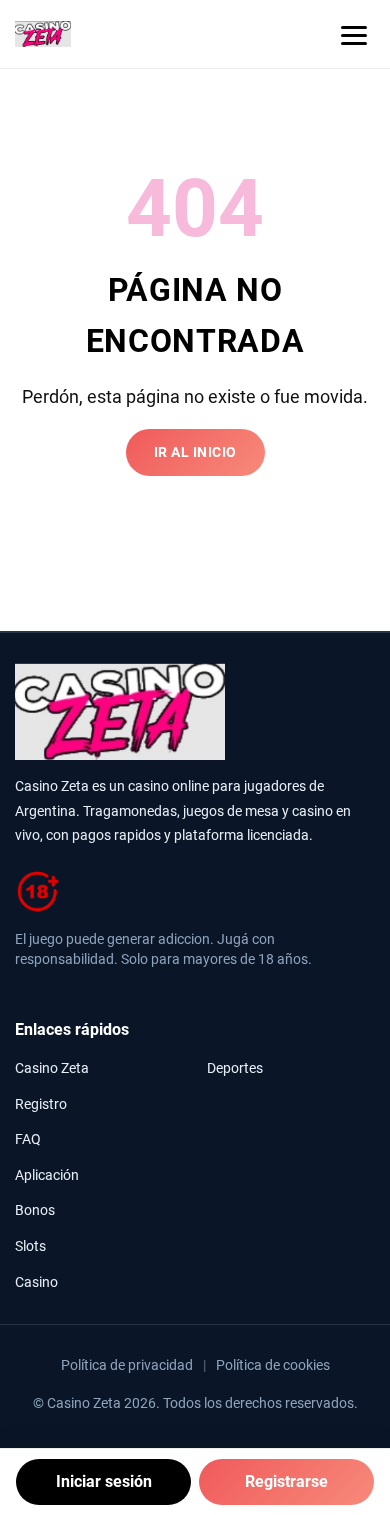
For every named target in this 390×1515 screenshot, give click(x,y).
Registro (41, 1104)
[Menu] (354, 34)
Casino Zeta (52, 1068)
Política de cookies (273, 1365)
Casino (36, 1282)
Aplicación (47, 1175)
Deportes (235, 1068)
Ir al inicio (195, 452)
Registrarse (286, 1481)
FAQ (28, 1139)
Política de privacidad (127, 1365)
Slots (30, 1246)
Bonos (35, 1210)
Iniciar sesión (104, 1481)
